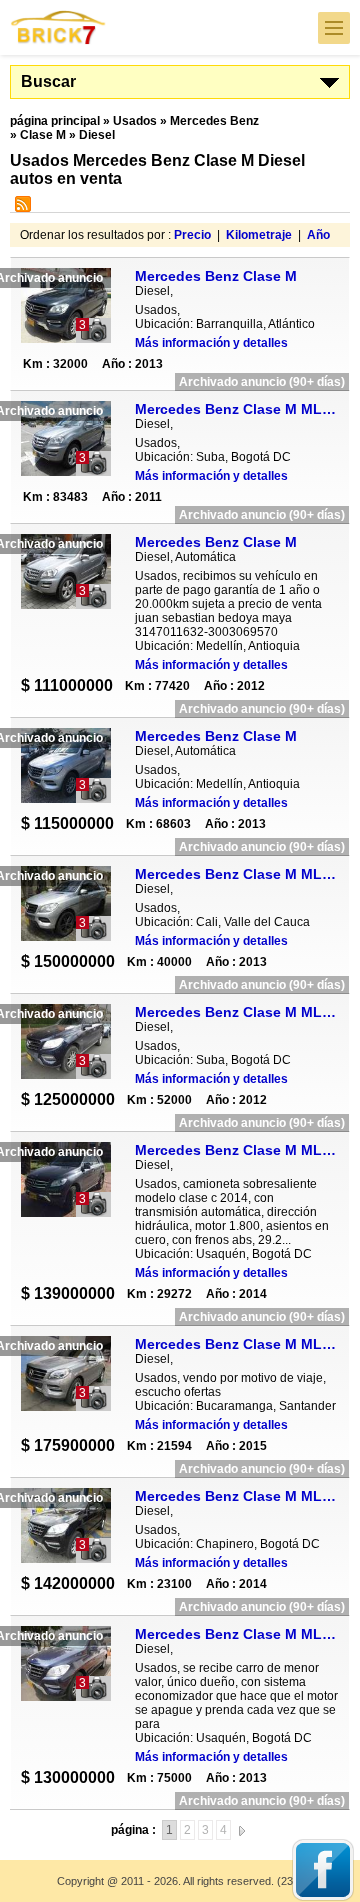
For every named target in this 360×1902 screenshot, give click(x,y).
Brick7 (59, 27)
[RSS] (20, 208)
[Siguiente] (242, 1830)
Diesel (97, 135)
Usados (135, 121)
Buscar (48, 81)
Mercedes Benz (214, 121)
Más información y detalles (211, 343)
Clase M (43, 135)
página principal (55, 121)
